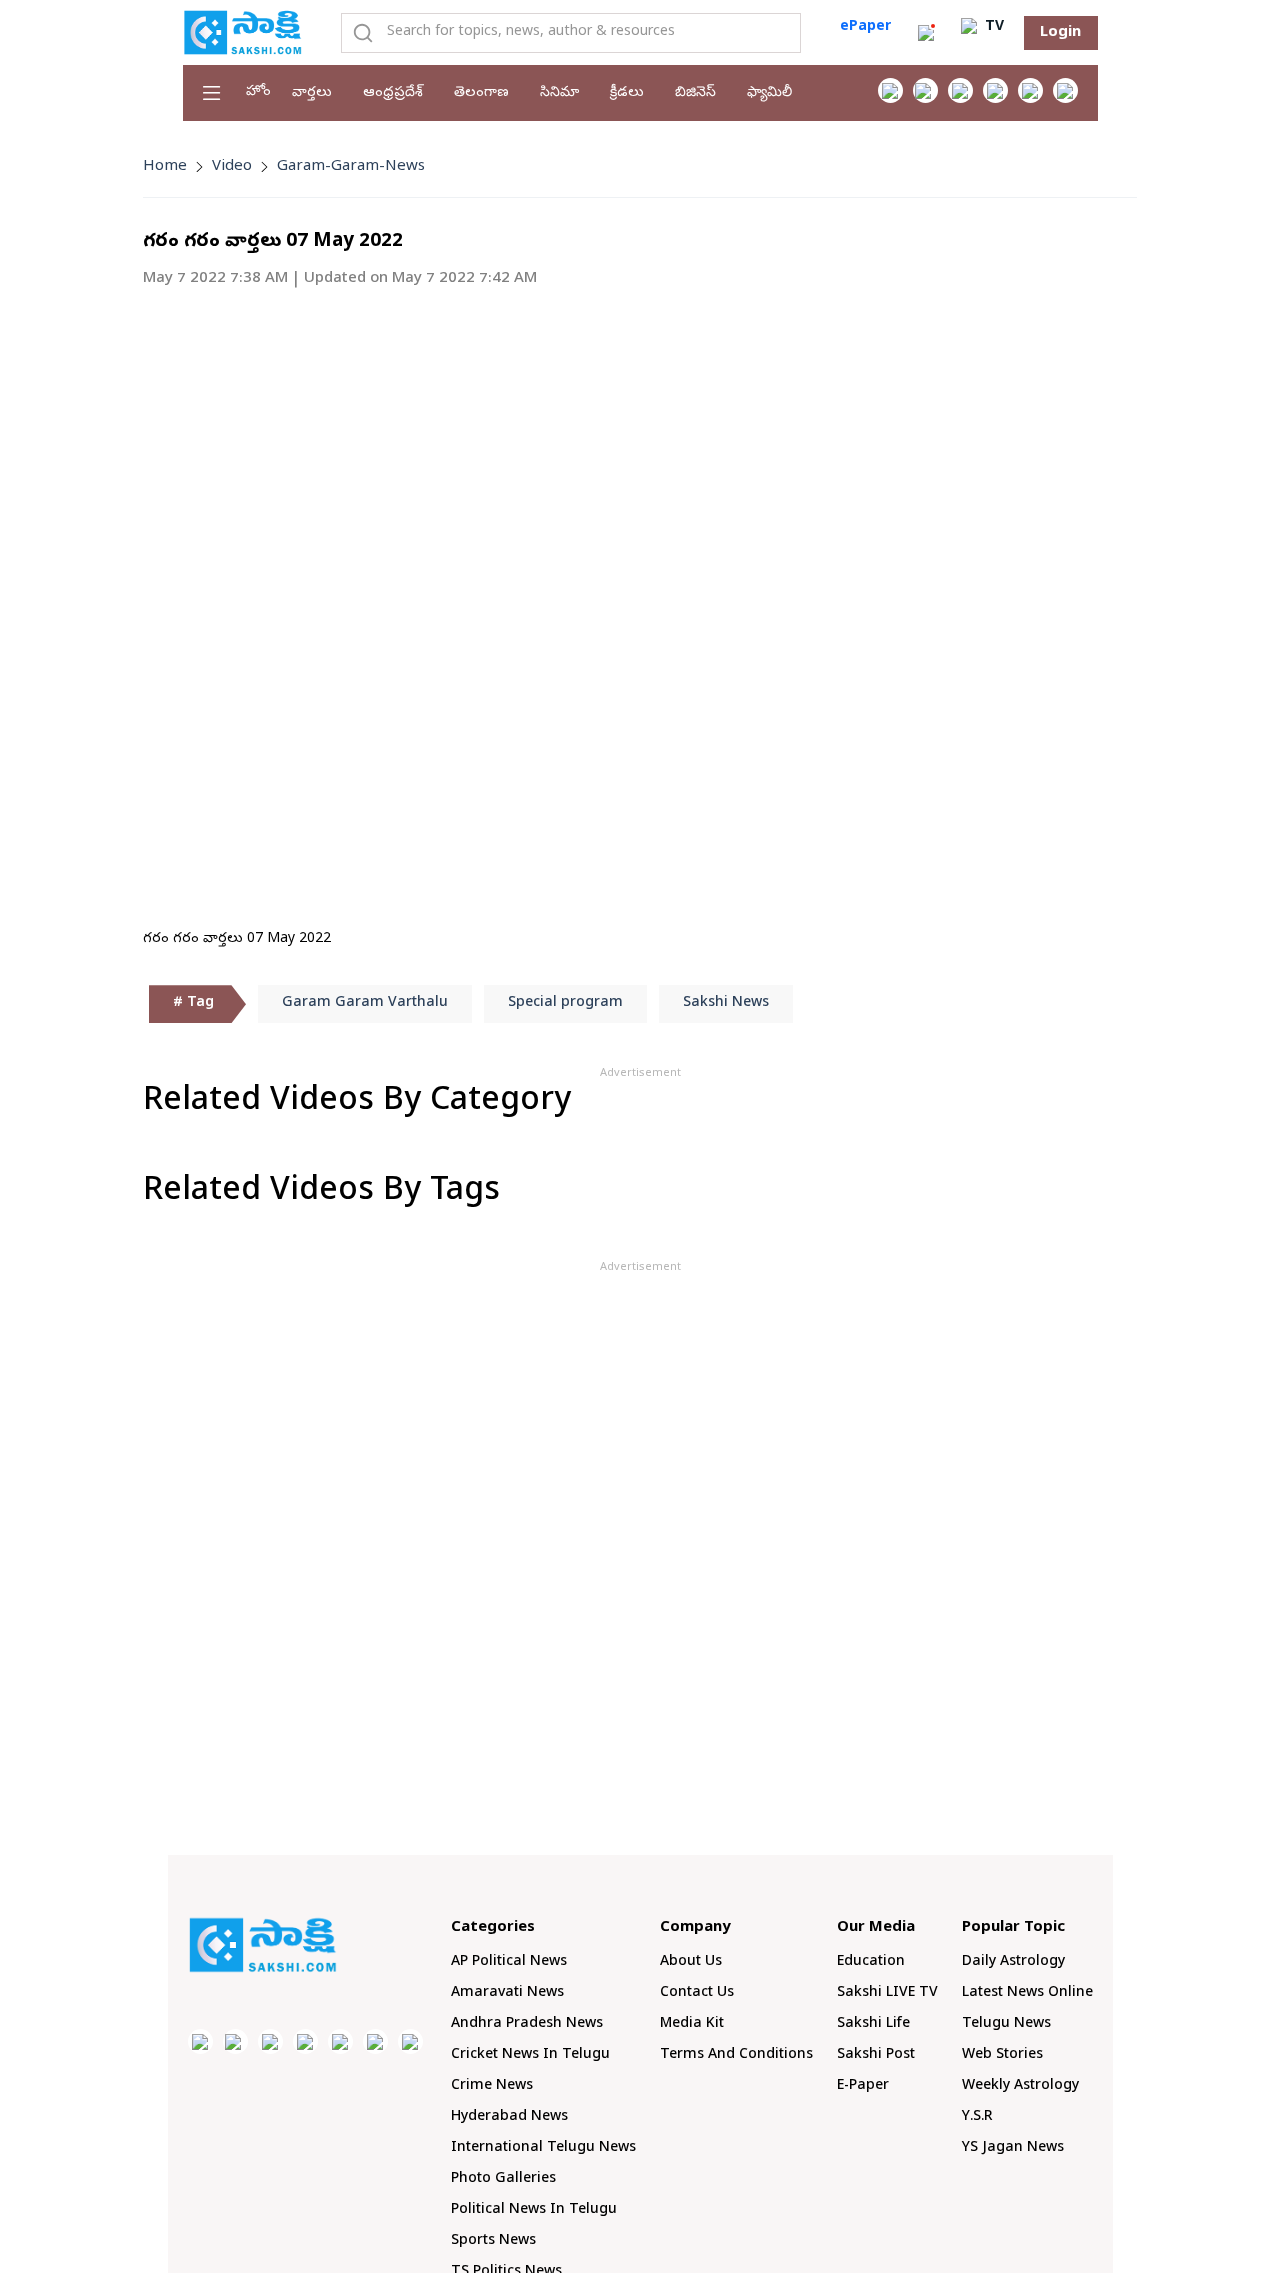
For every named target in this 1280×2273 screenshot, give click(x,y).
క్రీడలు (627, 93)
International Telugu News (543, 2148)
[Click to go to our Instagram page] (995, 90)
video (232, 167)
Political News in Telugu (534, 2210)
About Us (691, 1962)
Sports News (493, 2241)
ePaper (865, 27)
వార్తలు (312, 93)
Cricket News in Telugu (530, 2055)
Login (1060, 33)
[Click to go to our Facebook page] (890, 90)
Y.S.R (977, 2117)
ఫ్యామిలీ (769, 93)
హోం (258, 92)
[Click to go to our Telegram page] (375, 2041)
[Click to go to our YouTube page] (1030, 90)
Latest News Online (1027, 1993)
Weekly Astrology (1020, 2086)
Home (165, 167)
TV (992, 27)
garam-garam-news (351, 167)
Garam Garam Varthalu (365, 1003)
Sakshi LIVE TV (887, 1993)
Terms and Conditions (736, 2055)
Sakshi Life (873, 2024)
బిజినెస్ (695, 93)
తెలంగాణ (481, 93)
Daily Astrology (1013, 1962)
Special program (565, 1003)
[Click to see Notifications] (926, 33)
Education (871, 1962)
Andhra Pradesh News (527, 2024)
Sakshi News (726, 1003)
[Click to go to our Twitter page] (960, 90)
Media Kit (692, 2024)
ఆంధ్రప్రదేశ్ (393, 93)
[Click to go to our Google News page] (1065, 90)
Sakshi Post (876, 2055)
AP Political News (509, 1962)
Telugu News (1006, 2024)
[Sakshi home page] (263, 1945)
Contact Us (697, 1993)
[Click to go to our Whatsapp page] (925, 90)
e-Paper (863, 2086)
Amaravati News (507, 1993)
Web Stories (1002, 2055)
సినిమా (559, 93)
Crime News (492, 2086)
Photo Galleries (503, 2179)
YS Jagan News (1013, 2148)
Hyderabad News (509, 2117)
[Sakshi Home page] (243, 32)
